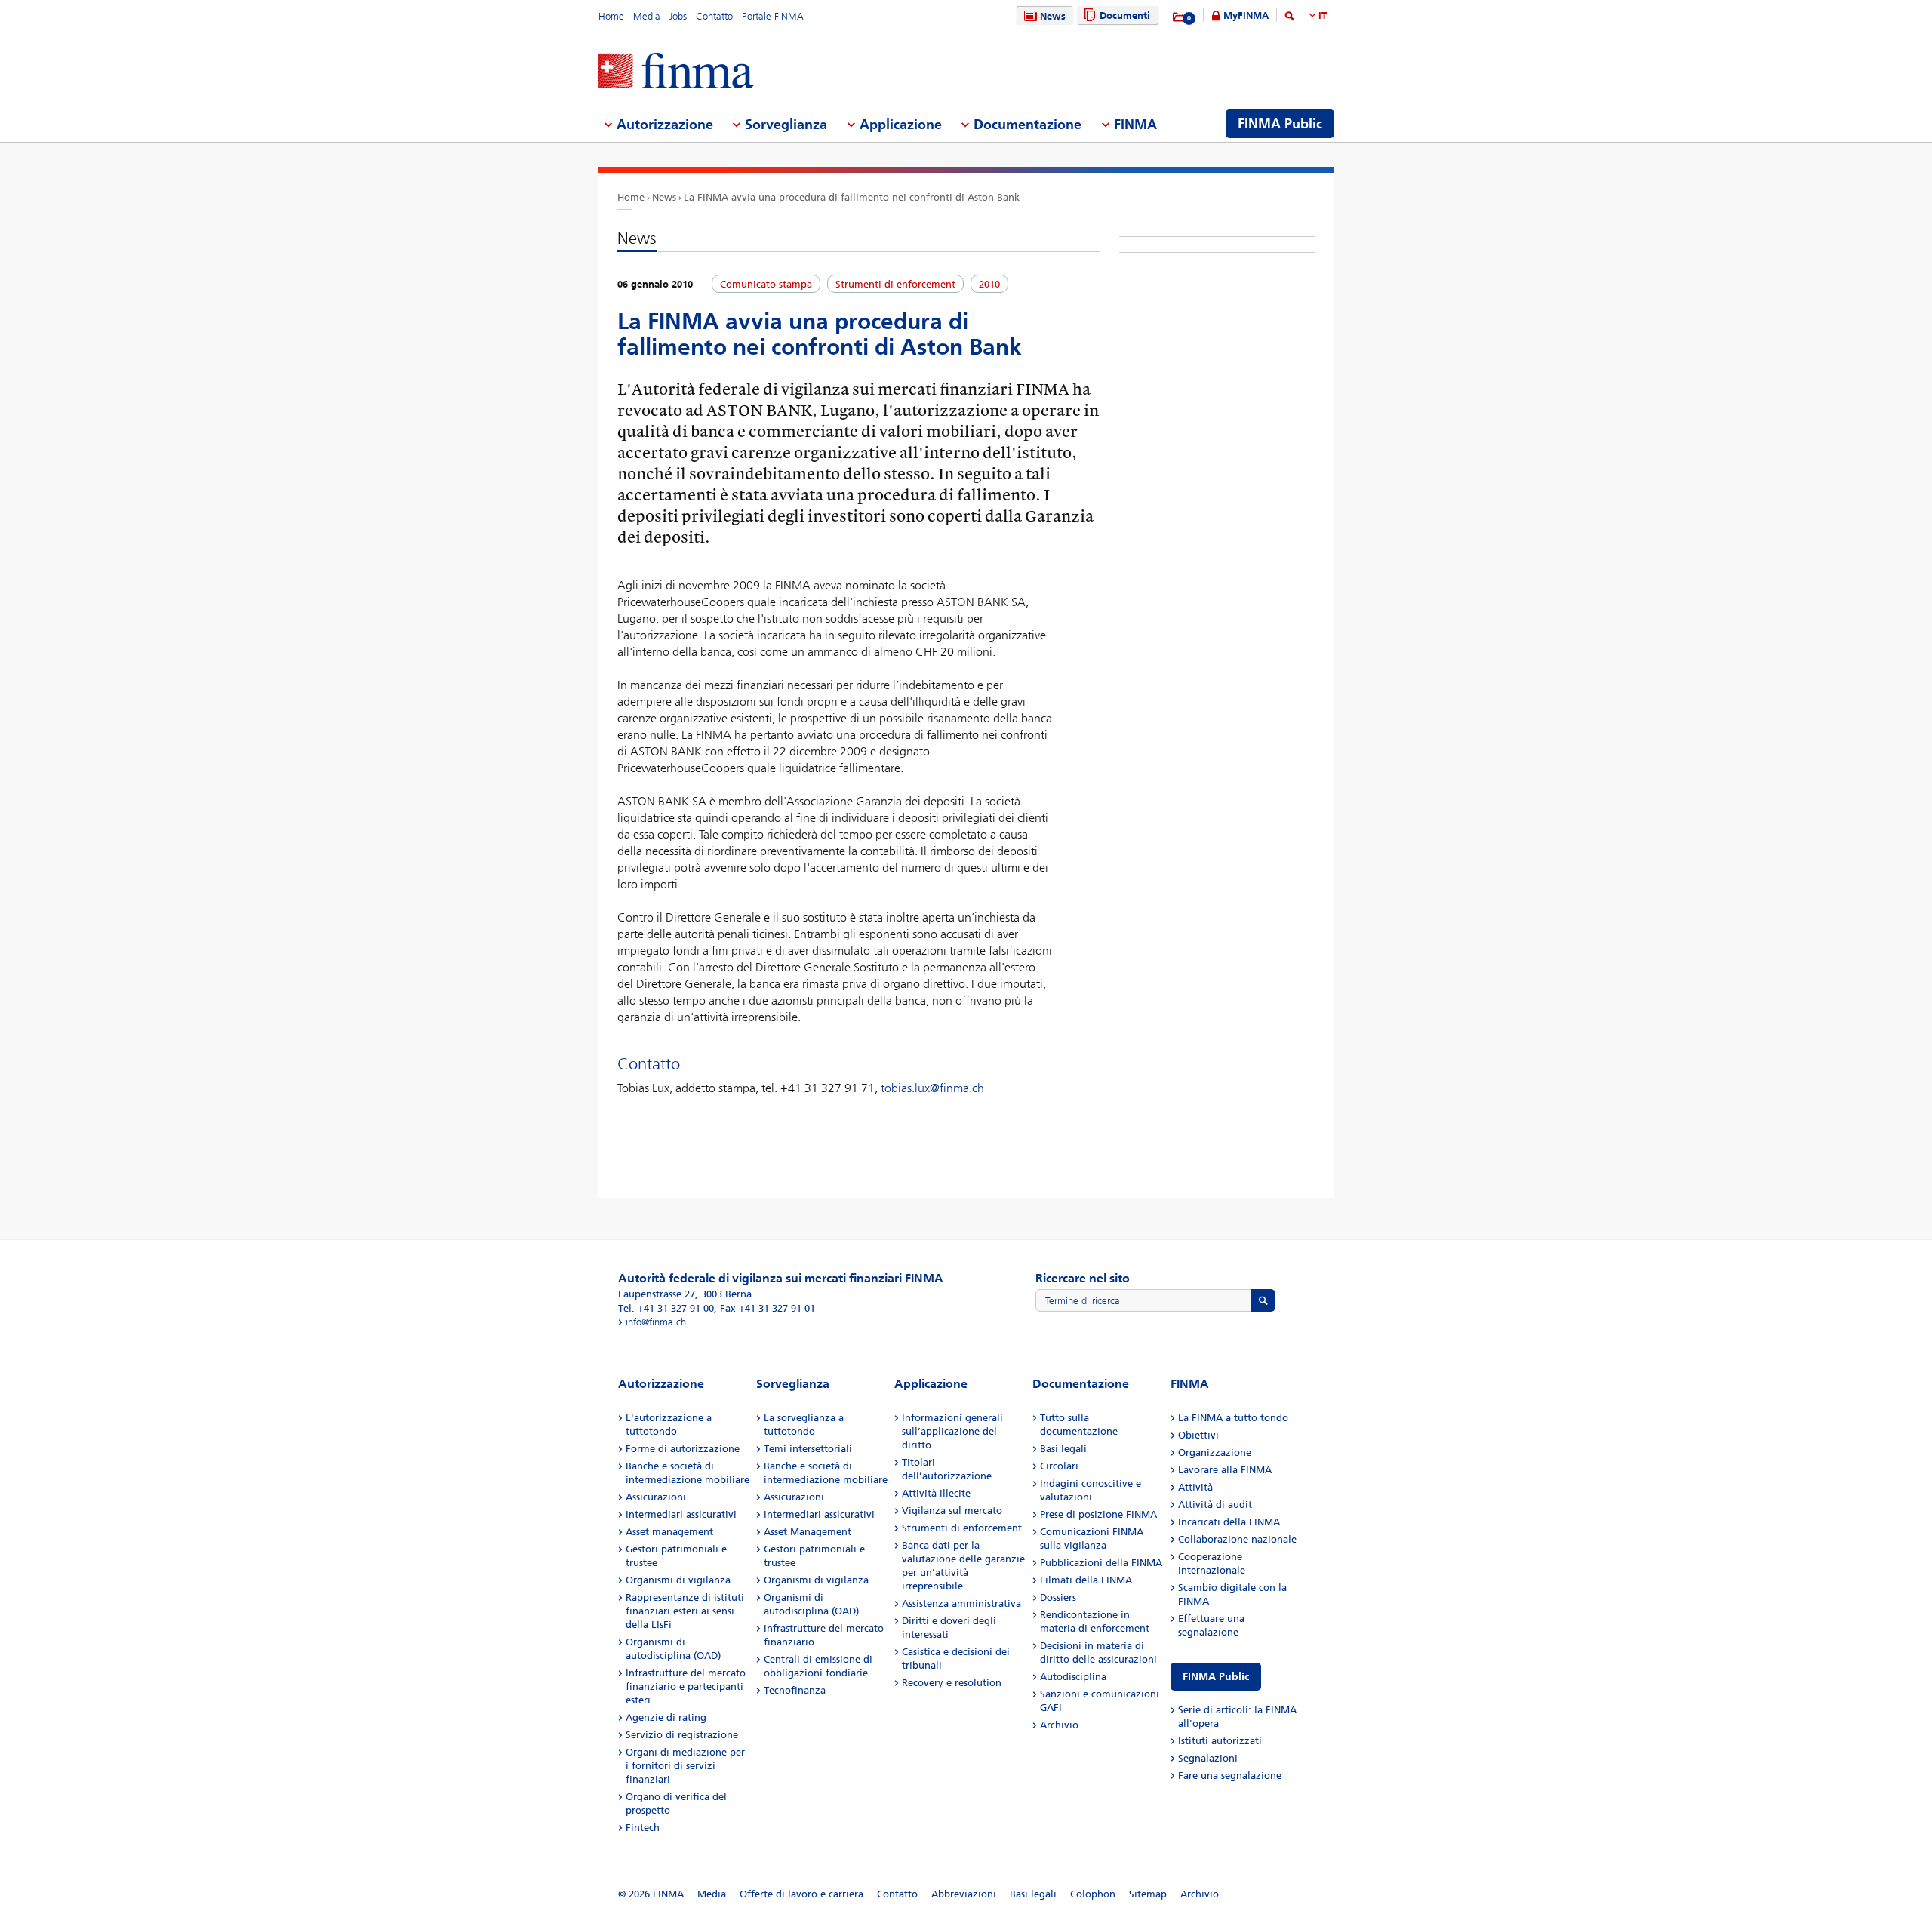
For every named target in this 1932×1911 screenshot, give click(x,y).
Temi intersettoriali (808, 1449)
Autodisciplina (1073, 1677)
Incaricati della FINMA (1229, 1522)
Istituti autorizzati (1220, 1741)
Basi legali (1063, 1449)
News (1053, 16)
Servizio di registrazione (682, 1735)
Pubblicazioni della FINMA (1101, 1563)
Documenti (1125, 15)
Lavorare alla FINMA (1225, 1470)
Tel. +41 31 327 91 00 (666, 1308)
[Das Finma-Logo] (676, 72)
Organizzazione (1215, 1452)
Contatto (714, 16)
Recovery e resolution (952, 1683)
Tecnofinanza (795, 1690)
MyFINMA (1246, 15)
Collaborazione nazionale (1237, 1539)
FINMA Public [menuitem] (1280, 124)
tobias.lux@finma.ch (932, 1088)
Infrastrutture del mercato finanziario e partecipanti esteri (686, 1686)
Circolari (1059, 1466)
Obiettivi (1198, 1435)
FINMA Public (1216, 1677)
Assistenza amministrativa (961, 1603)
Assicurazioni (656, 1497)
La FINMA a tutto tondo (1233, 1418)
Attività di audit (1215, 1505)
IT (1323, 15)
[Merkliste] (1179, 17)
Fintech (643, 1828)
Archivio (1059, 1725)
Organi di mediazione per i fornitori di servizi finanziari (685, 1766)
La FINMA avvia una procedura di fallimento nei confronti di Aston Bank (852, 197)
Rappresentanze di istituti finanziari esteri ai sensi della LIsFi (685, 1611)
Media (647, 16)
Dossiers (1058, 1597)
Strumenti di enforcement (962, 1528)
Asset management (669, 1532)
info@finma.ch (656, 1322)
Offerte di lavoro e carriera (801, 1894)
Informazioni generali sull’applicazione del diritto (952, 1431)
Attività (1195, 1487)
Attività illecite (936, 1493)
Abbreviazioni (964, 1894)
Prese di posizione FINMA (1098, 1514)
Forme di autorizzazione (683, 1449)
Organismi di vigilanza (678, 1580)
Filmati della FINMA (1086, 1580)
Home (611, 16)
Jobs (678, 16)
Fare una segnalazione (1230, 1776)
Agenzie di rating (666, 1717)
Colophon (1093, 1894)
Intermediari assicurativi (681, 1514)
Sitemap (1148, 1894)
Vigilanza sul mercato (952, 1511)
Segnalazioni (1208, 1758)
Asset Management (808, 1532)
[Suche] (1290, 18)
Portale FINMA (773, 16)
